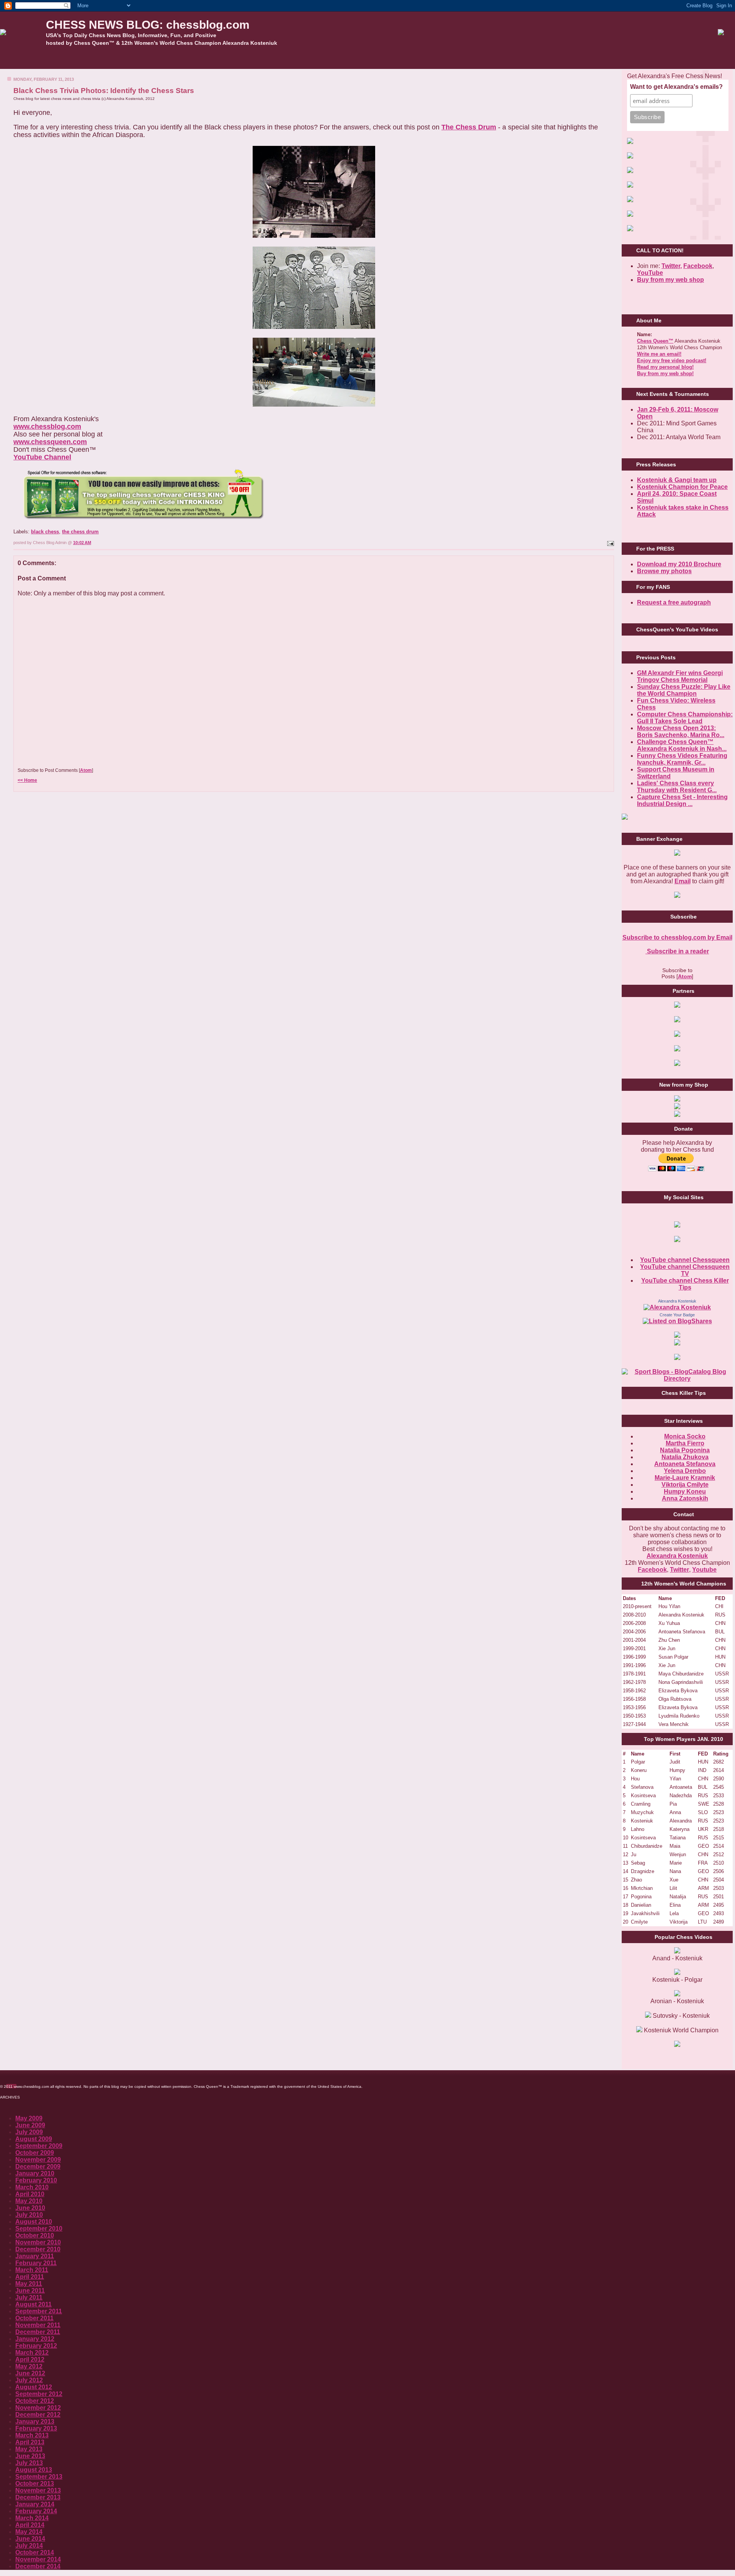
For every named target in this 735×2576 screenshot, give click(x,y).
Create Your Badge (677, 1315)
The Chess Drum (469, 127)
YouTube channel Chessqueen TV (685, 1270)
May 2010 (29, 2201)
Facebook (698, 266)
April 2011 (30, 2277)
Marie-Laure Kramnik (685, 1478)
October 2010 (35, 2235)
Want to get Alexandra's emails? (676, 87)
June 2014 (30, 2539)
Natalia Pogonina (685, 1450)
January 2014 (35, 2504)
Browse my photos (664, 571)
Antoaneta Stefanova (685, 1464)
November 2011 (38, 2325)
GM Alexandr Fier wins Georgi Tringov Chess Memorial (680, 676)
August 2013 (34, 2470)
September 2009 (39, 2146)
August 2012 (34, 2387)
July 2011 (29, 2297)
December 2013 (38, 2497)
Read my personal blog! (665, 367)
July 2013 (29, 2463)
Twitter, (672, 266)
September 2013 (39, 2477)
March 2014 (32, 2518)
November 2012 (38, 2408)
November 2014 (38, 2559)
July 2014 (29, 2546)
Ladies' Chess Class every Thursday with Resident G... (677, 787)
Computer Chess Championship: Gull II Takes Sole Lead (685, 718)
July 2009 (29, 2132)
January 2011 (35, 2256)
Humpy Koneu (685, 1491)
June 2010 (30, 2208)
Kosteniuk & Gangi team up (677, 480)
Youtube (704, 1570)
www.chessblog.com (47, 427)
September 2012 (39, 2394)
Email (683, 881)
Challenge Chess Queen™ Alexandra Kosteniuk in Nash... (682, 745)
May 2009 (29, 2118)
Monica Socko (685, 1436)
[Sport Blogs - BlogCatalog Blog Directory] (677, 1379)
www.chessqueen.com (50, 442)
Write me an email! (659, 354)
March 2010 (32, 2187)
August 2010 (34, 2222)
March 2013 (32, 2435)
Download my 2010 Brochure (679, 564)
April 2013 (30, 2442)
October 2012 (35, 2401)
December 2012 (38, 2415)
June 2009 (30, 2125)
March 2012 (32, 2353)
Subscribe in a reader (677, 951)
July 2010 (29, 2215)
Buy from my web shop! (665, 373)
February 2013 (36, 2428)
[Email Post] (610, 543)
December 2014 (38, 2566)
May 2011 (29, 2284)
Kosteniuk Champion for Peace (682, 487)
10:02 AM (82, 543)
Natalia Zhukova (685, 1457)
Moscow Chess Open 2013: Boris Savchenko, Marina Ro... (681, 731)
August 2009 (34, 2139)
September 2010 (39, 2229)
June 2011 (30, 2291)
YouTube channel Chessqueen (685, 1260)
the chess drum (80, 532)
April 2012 (30, 2359)
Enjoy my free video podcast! (672, 360)
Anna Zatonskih (685, 1498)
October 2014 (35, 2552)
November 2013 (38, 2490)
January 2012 (35, 2339)
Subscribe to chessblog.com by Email (677, 937)
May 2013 (29, 2449)
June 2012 (30, 2373)
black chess (45, 532)
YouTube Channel (42, 457)
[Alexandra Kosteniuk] (677, 1307)
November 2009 (38, 2160)
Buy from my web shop (670, 280)
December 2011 (38, 2332)
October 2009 (35, 2153)
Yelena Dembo (685, 1471)
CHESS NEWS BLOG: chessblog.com (148, 25)
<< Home (27, 780)
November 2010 (38, 2242)
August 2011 (33, 2304)
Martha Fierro (685, 1443)
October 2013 (35, 2484)
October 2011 (34, 2318)
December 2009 (38, 2167)
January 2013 (35, 2422)
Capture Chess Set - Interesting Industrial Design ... (682, 800)
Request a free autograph (674, 602)
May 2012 (29, 2366)
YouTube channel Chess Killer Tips (685, 1284)
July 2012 (29, 2380)
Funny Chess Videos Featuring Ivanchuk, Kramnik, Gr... (682, 759)
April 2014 (30, 2525)
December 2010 (38, 2249)
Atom (86, 770)
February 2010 (36, 2180)
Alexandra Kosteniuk (677, 1301)
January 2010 (35, 2173)
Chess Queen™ (655, 341)
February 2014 (36, 2511)
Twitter (679, 1570)
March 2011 (32, 2270)
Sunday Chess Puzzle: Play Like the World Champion (684, 690)
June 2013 (30, 2456)
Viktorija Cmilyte (685, 1485)
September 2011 (39, 2311)
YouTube (650, 273)
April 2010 (30, 2194)
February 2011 (36, 2263)
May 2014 (29, 2532)
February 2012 (36, 2346)
